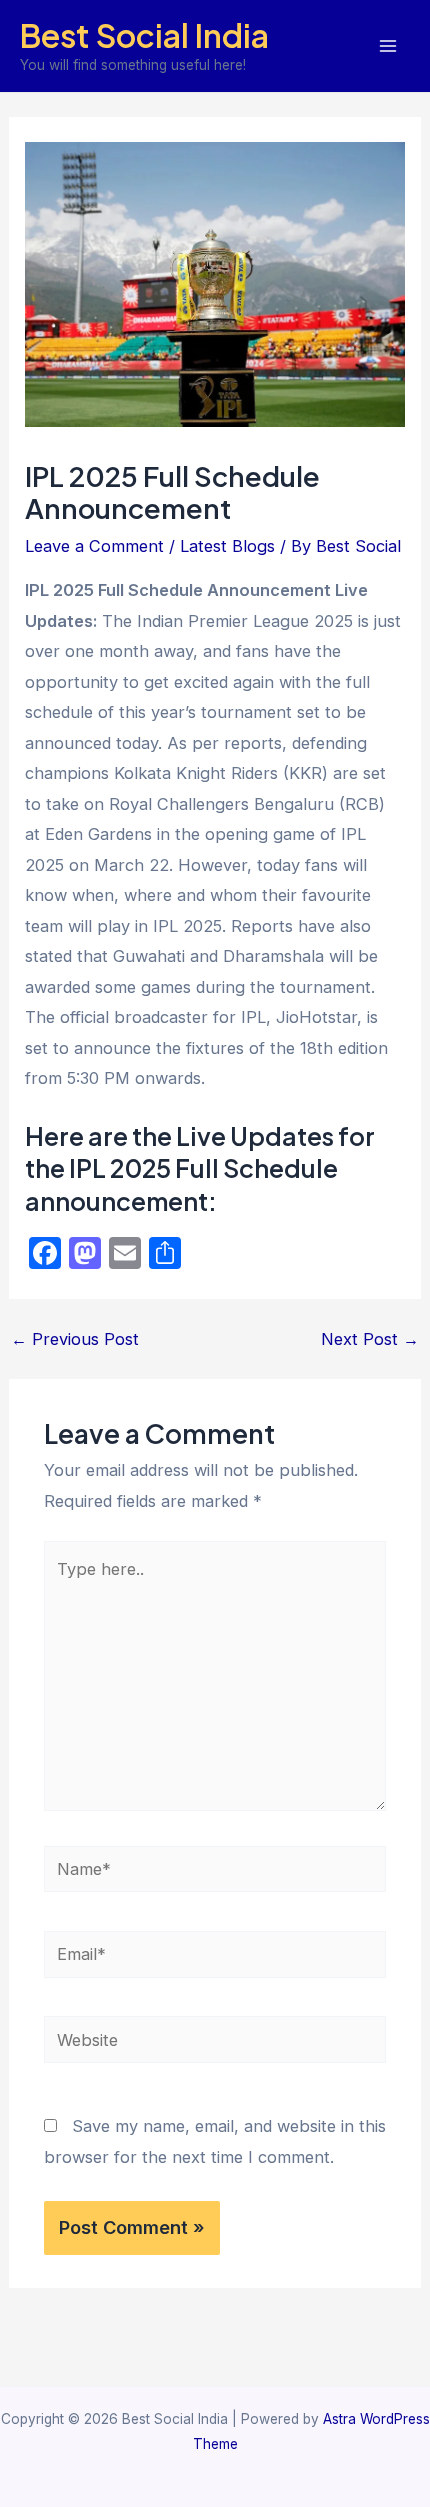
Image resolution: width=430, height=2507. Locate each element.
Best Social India (144, 35)
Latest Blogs (227, 546)
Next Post (370, 1339)
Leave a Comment (94, 546)
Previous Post (75, 1339)
